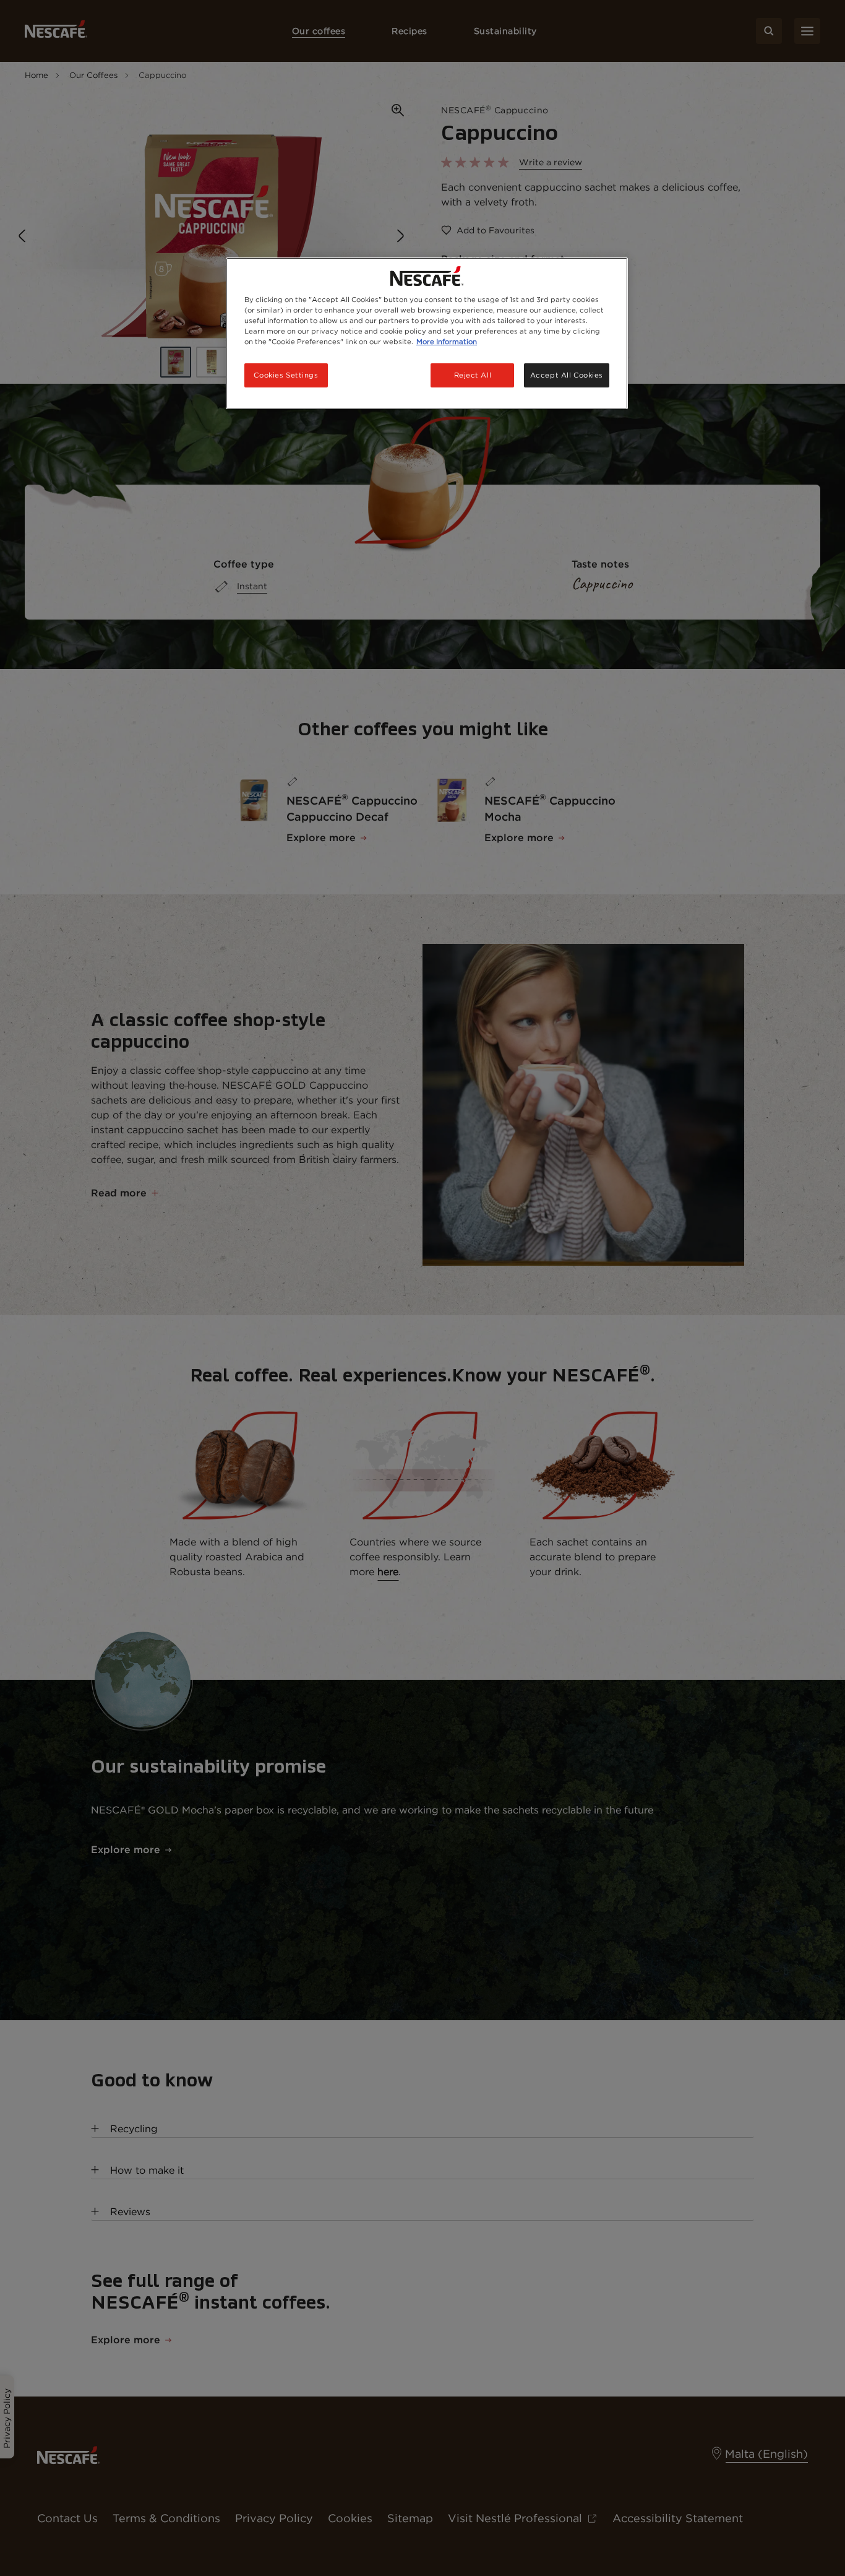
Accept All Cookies (567, 375)
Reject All (473, 375)
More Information (447, 342)
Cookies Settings (286, 375)
